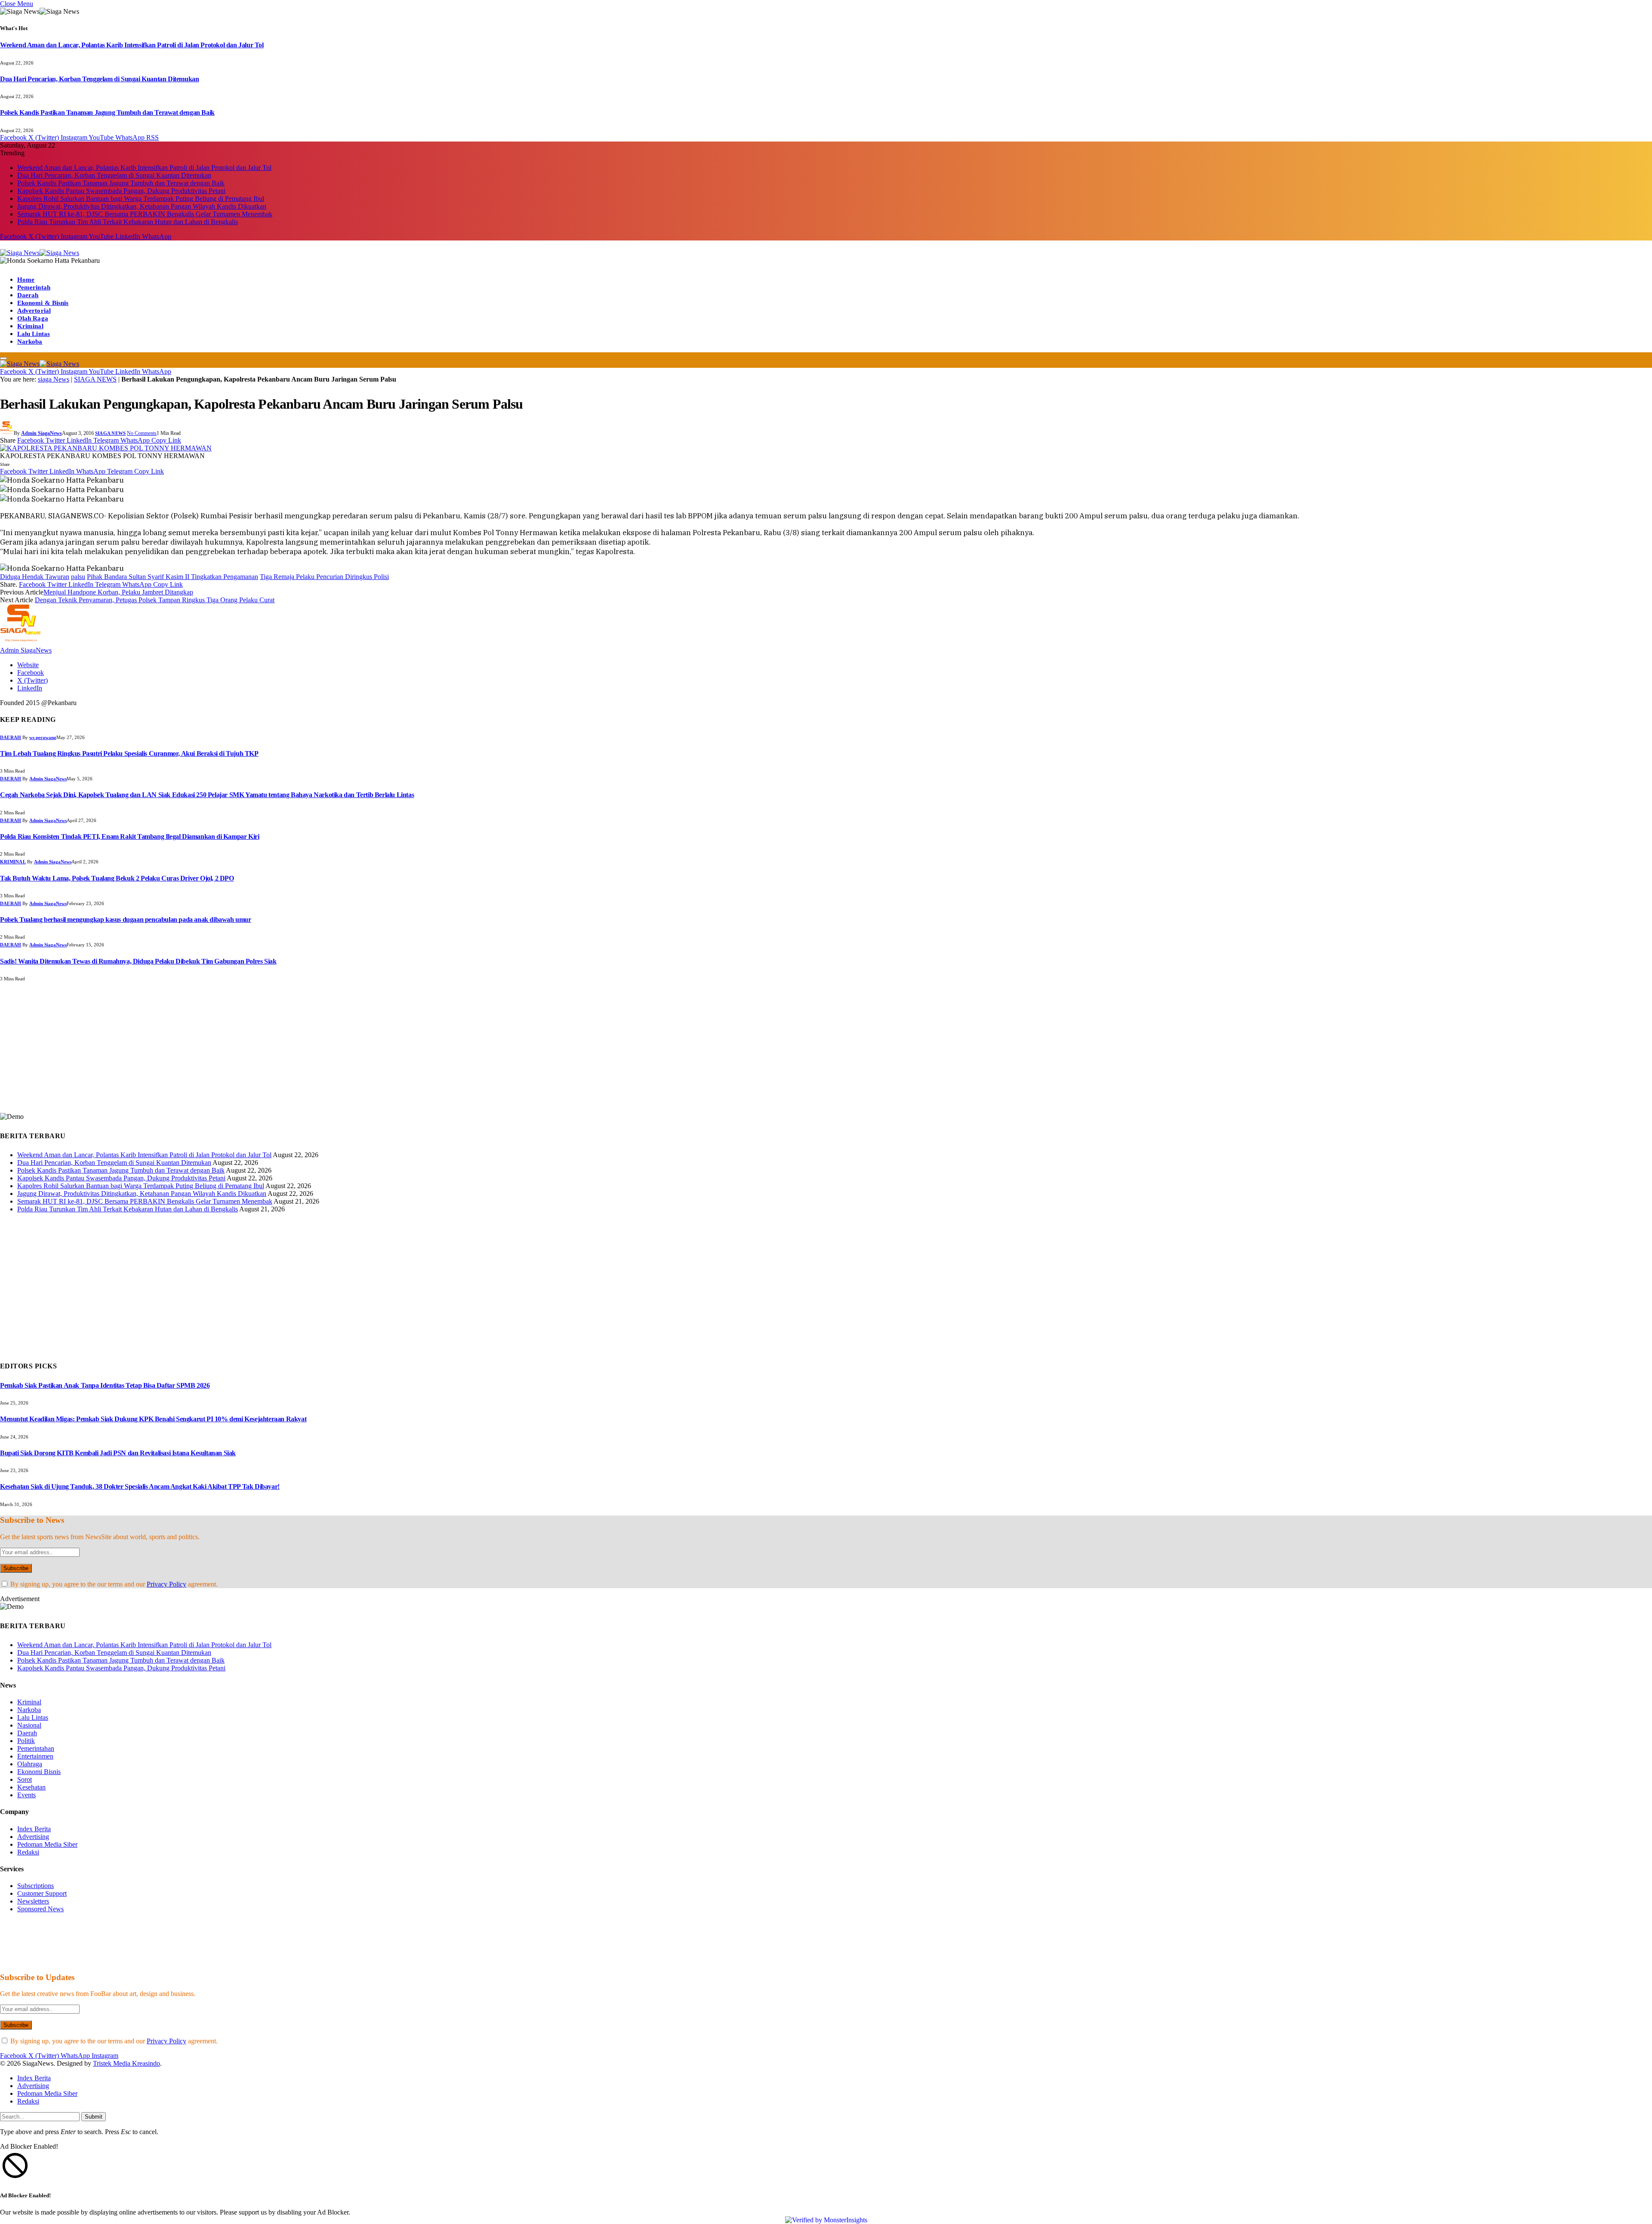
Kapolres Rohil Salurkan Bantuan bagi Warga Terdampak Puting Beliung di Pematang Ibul (141, 199)
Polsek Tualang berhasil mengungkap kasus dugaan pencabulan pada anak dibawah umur (126, 919)
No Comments (142, 433)
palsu (78, 577)
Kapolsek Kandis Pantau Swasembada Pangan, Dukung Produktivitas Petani (121, 191)
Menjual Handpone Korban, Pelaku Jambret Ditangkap (118, 592)
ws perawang (43, 737)
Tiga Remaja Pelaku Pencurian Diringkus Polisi (324, 577)
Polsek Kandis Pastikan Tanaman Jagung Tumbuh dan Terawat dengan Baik (107, 112)
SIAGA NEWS (95, 379)
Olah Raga (33, 318)
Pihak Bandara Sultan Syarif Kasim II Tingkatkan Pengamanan (173, 577)
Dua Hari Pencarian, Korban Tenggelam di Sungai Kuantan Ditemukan (99, 79)
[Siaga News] (40, 253)
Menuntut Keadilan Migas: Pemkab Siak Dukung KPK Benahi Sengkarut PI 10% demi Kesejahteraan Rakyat (153, 1419)
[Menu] (3, 358)
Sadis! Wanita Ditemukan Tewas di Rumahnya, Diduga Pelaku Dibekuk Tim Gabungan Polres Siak (138, 961)
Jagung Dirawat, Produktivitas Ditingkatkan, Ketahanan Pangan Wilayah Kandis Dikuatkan (142, 206)
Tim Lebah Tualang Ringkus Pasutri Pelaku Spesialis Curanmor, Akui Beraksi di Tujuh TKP (129, 753)
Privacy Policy (166, 1584)
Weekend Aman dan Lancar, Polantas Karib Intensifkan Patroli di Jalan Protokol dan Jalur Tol (132, 45)
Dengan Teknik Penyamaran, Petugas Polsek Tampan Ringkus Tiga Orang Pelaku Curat (155, 600)
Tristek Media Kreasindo (126, 2063)
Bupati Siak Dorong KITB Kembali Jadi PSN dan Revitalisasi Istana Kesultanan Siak (118, 1453)
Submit (94, 2117)
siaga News (54, 379)
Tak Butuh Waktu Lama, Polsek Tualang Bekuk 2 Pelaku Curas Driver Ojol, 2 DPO (117, 878)
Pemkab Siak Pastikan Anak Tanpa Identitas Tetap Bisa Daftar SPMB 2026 (105, 1385)
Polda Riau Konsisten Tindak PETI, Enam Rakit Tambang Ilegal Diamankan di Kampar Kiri (129, 836)
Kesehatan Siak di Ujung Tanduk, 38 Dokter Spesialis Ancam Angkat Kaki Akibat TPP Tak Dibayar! (140, 1486)
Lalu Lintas (34, 334)
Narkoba (30, 342)
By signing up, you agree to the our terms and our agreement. (113, 1584)
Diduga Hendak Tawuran (35, 577)
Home (26, 280)
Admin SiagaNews (42, 433)
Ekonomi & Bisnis (43, 303)
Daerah (28, 295)
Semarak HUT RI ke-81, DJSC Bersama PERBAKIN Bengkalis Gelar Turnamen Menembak (145, 214)
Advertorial (34, 311)
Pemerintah (34, 287)
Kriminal (30, 326)
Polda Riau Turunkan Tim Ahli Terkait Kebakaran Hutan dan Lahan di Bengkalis (128, 222)
